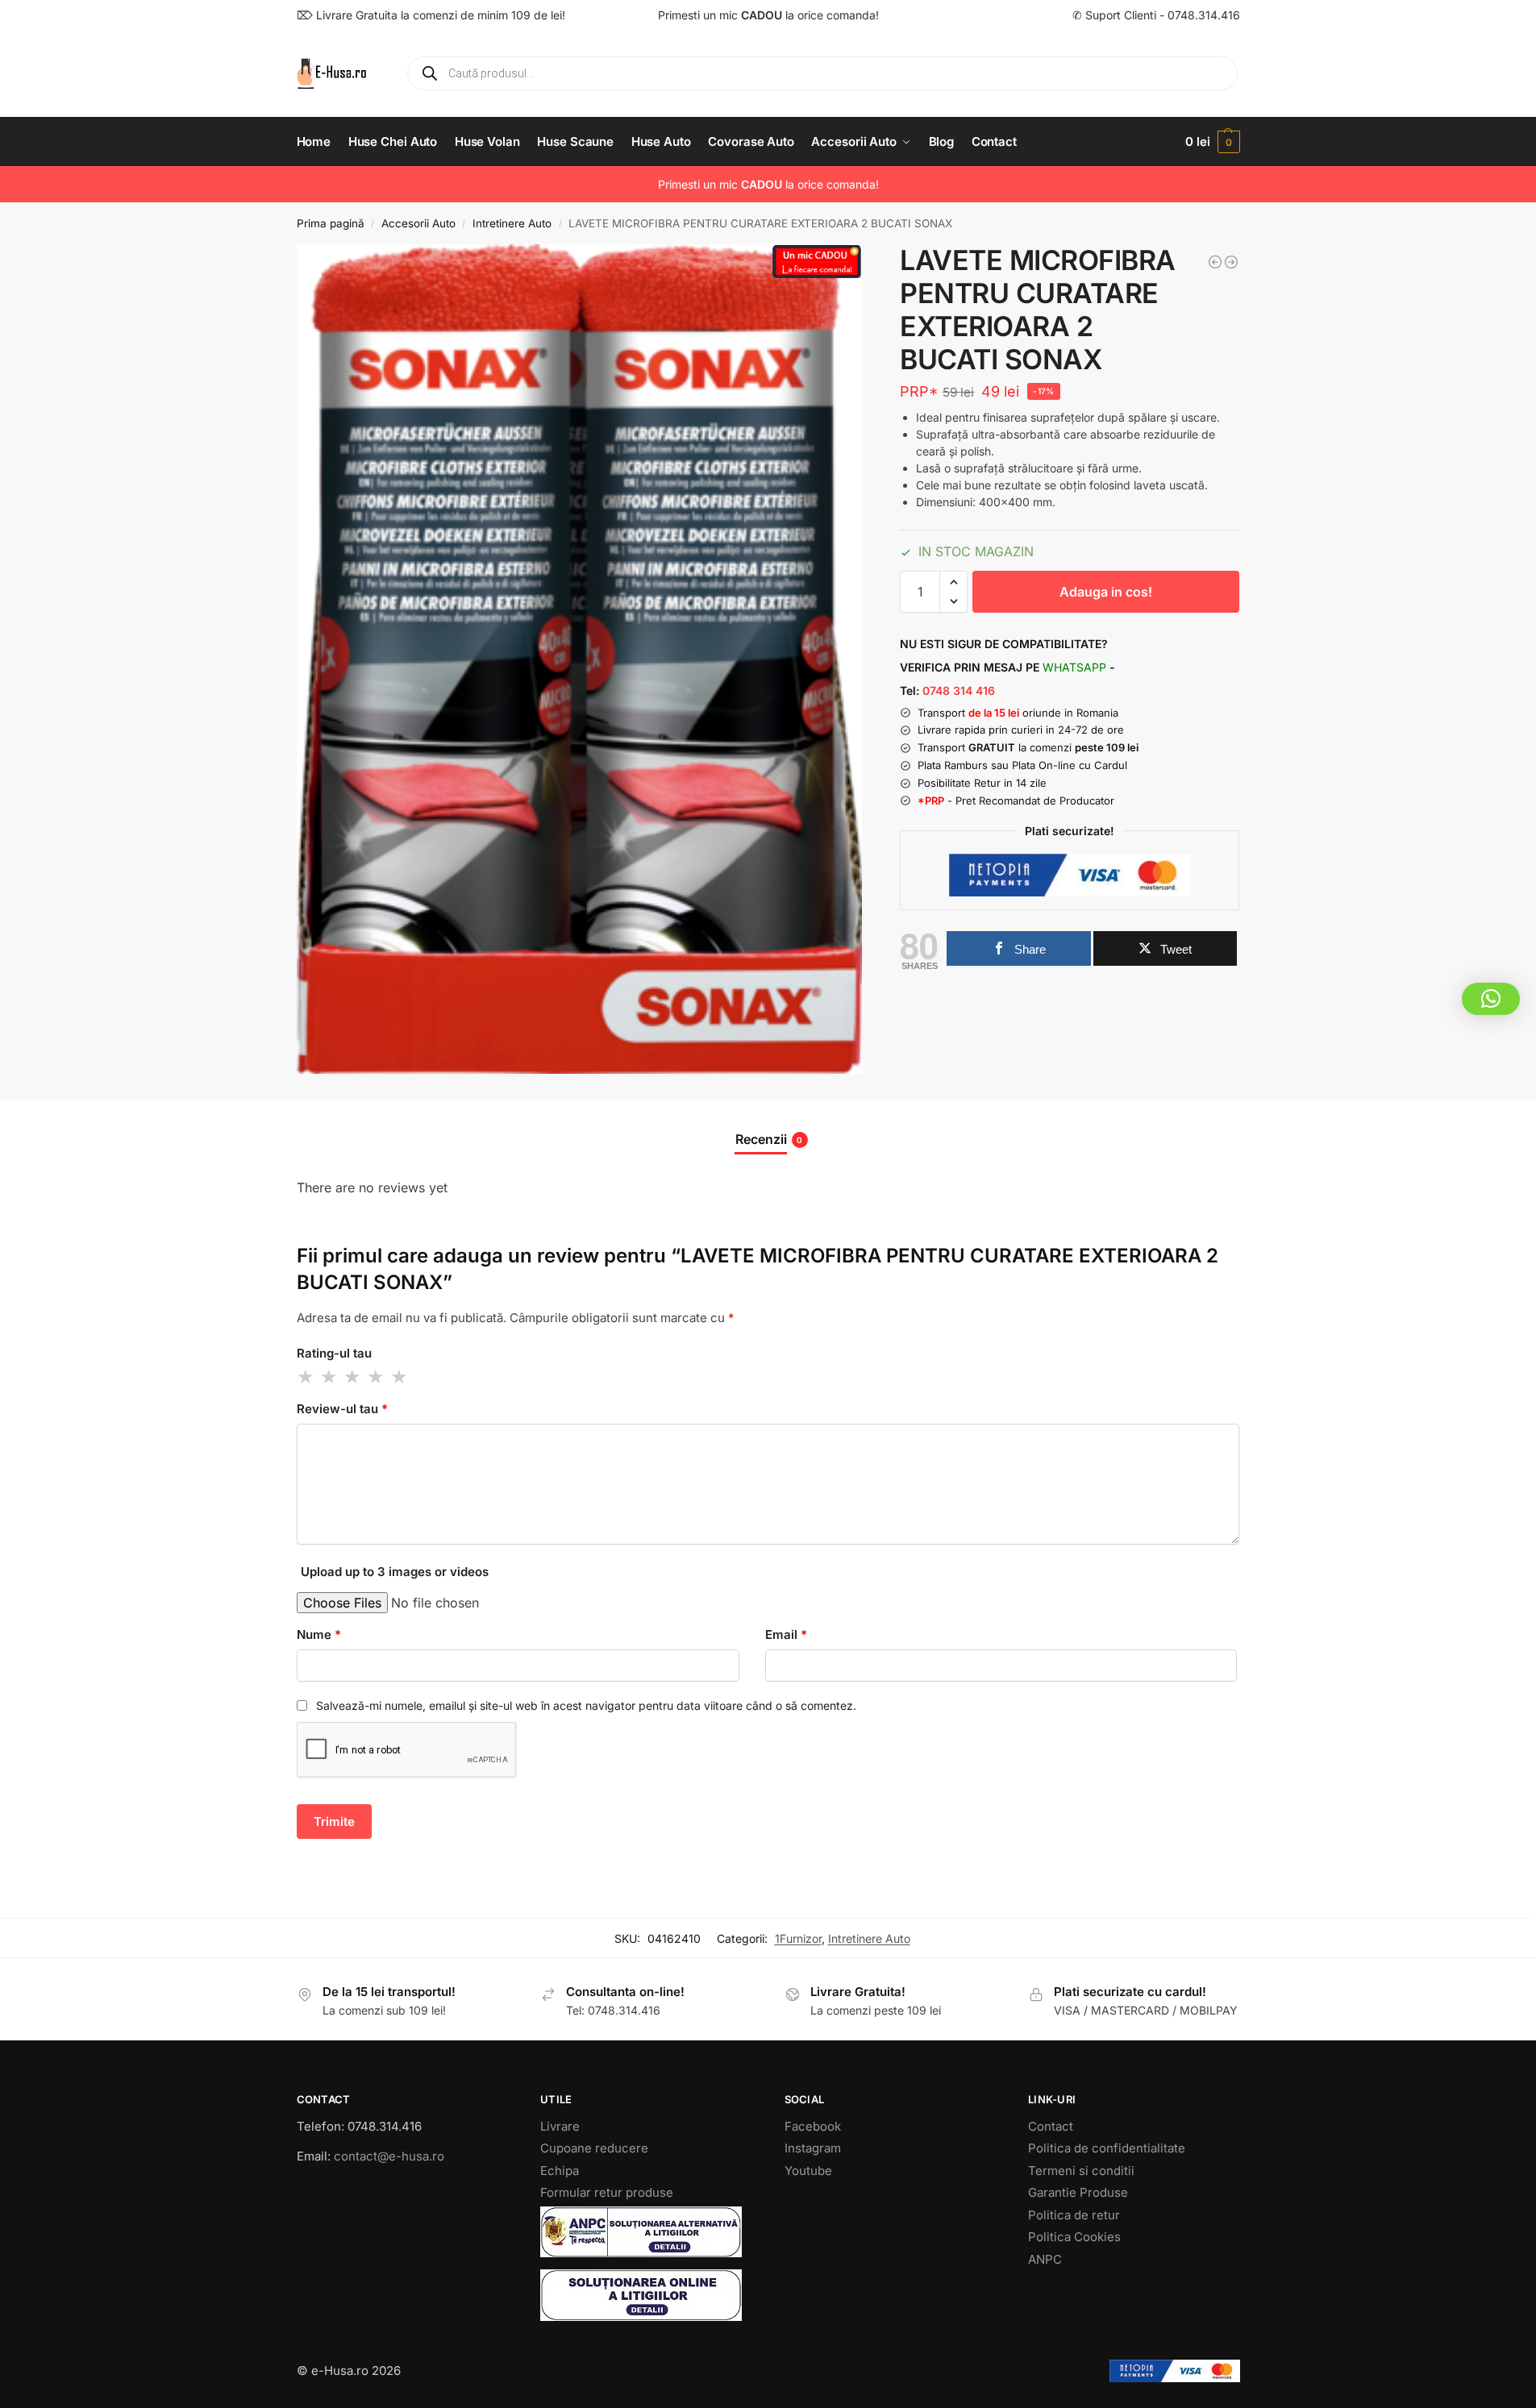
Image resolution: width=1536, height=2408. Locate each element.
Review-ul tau (342, 1409)
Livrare (560, 2126)
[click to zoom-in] (580, 659)
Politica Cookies (1074, 2237)
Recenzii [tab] (769, 1139)
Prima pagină (331, 223)
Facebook (813, 2126)
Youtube (808, 2171)
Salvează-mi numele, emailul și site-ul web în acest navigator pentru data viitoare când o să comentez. (586, 1705)
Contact (1051, 2126)
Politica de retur (1074, 2215)
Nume (319, 1634)
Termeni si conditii (1081, 2171)
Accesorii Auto (418, 223)
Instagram (813, 2148)
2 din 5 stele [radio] (330, 1377)
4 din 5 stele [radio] (377, 1377)
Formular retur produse (607, 2192)
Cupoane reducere (594, 2148)
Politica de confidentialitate (1107, 2148)
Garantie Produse (1078, 2192)
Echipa (560, 2171)
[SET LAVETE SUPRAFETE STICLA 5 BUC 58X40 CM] (1231, 262)
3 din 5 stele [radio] (353, 1377)
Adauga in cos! (1106, 592)
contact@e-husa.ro (389, 2156)
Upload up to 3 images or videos (395, 1572)
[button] (1212, 142)
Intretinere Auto (512, 223)
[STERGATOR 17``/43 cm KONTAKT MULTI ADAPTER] (1215, 262)
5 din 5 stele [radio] (400, 1377)
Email (786, 1634)
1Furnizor (798, 1938)
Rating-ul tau (334, 1353)
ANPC (1045, 2259)
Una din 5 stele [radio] (306, 1377)
